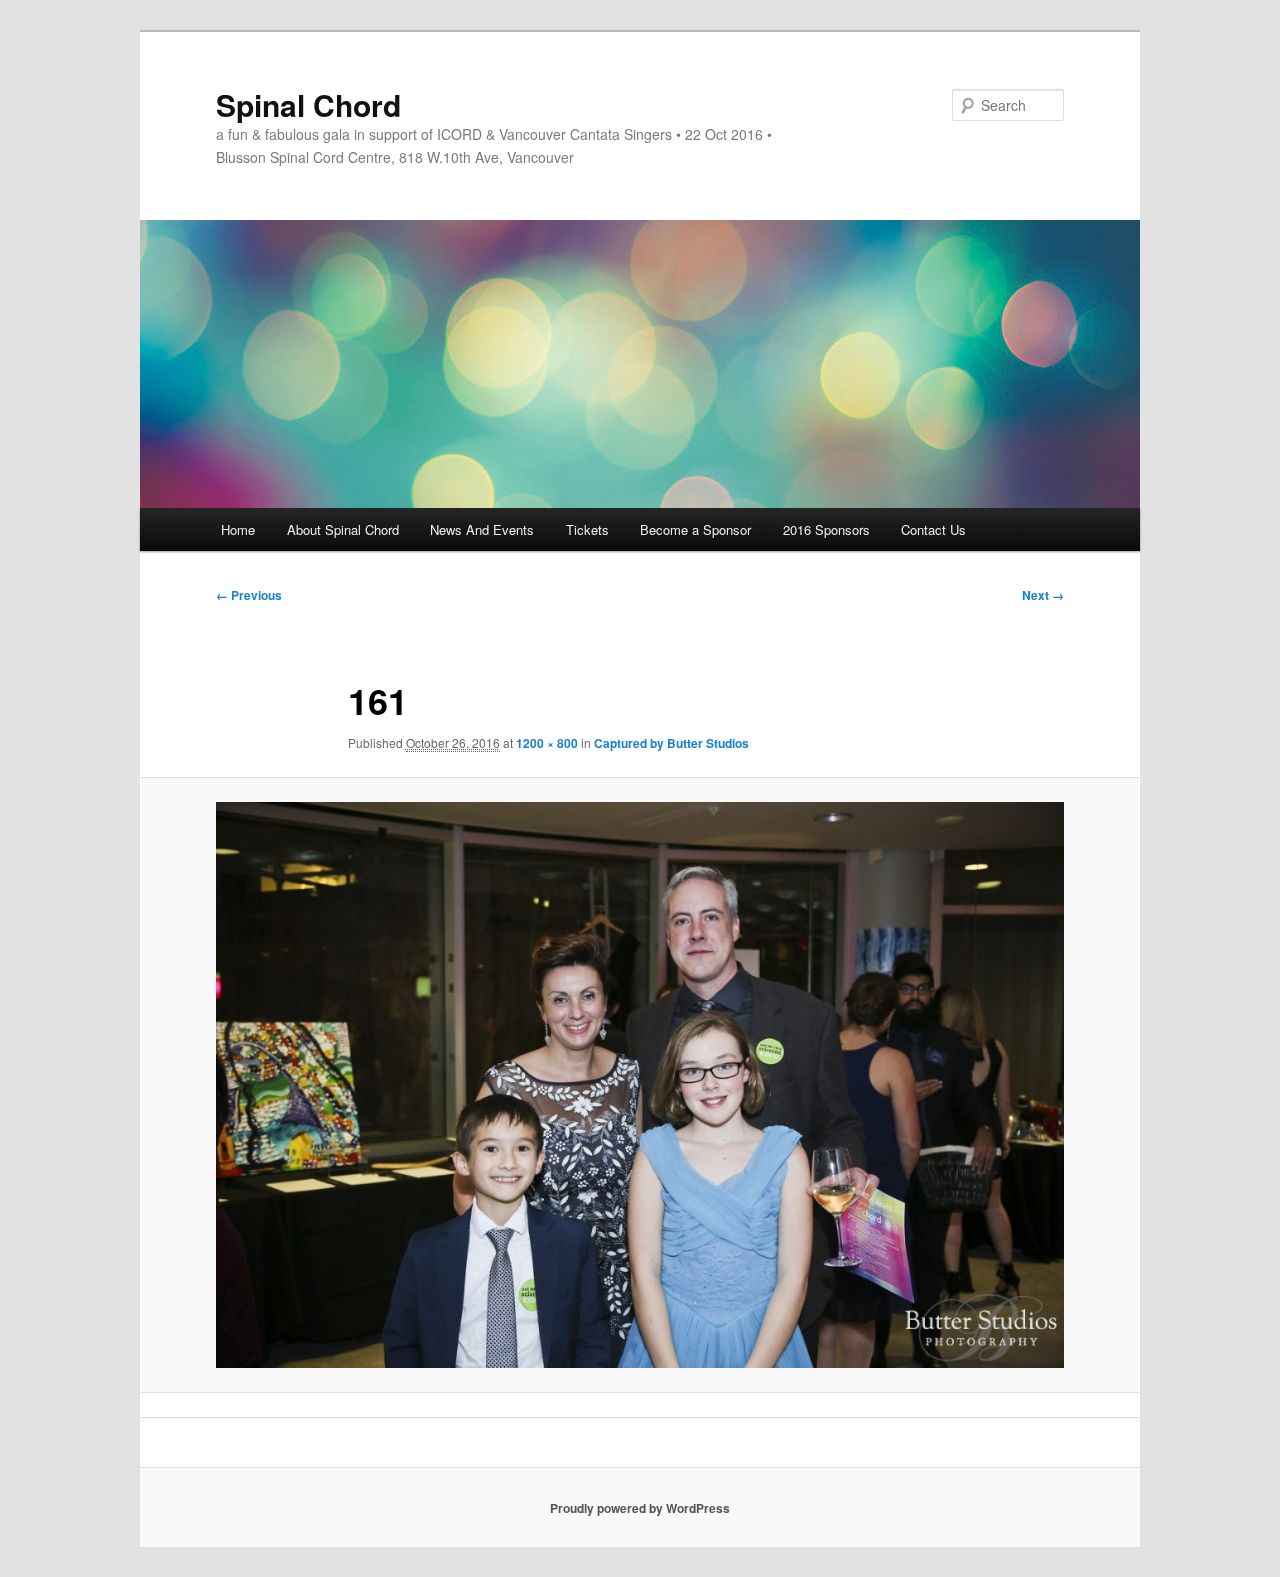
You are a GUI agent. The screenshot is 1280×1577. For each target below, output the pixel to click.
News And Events (482, 529)
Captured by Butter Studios (671, 743)
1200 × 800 (547, 743)
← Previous (249, 595)
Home (238, 529)
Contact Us (933, 529)
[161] (640, 1085)
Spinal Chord (308, 104)
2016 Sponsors (826, 529)
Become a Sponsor (695, 529)
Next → (1043, 595)
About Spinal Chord (343, 529)
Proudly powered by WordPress (640, 1508)
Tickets (587, 529)
